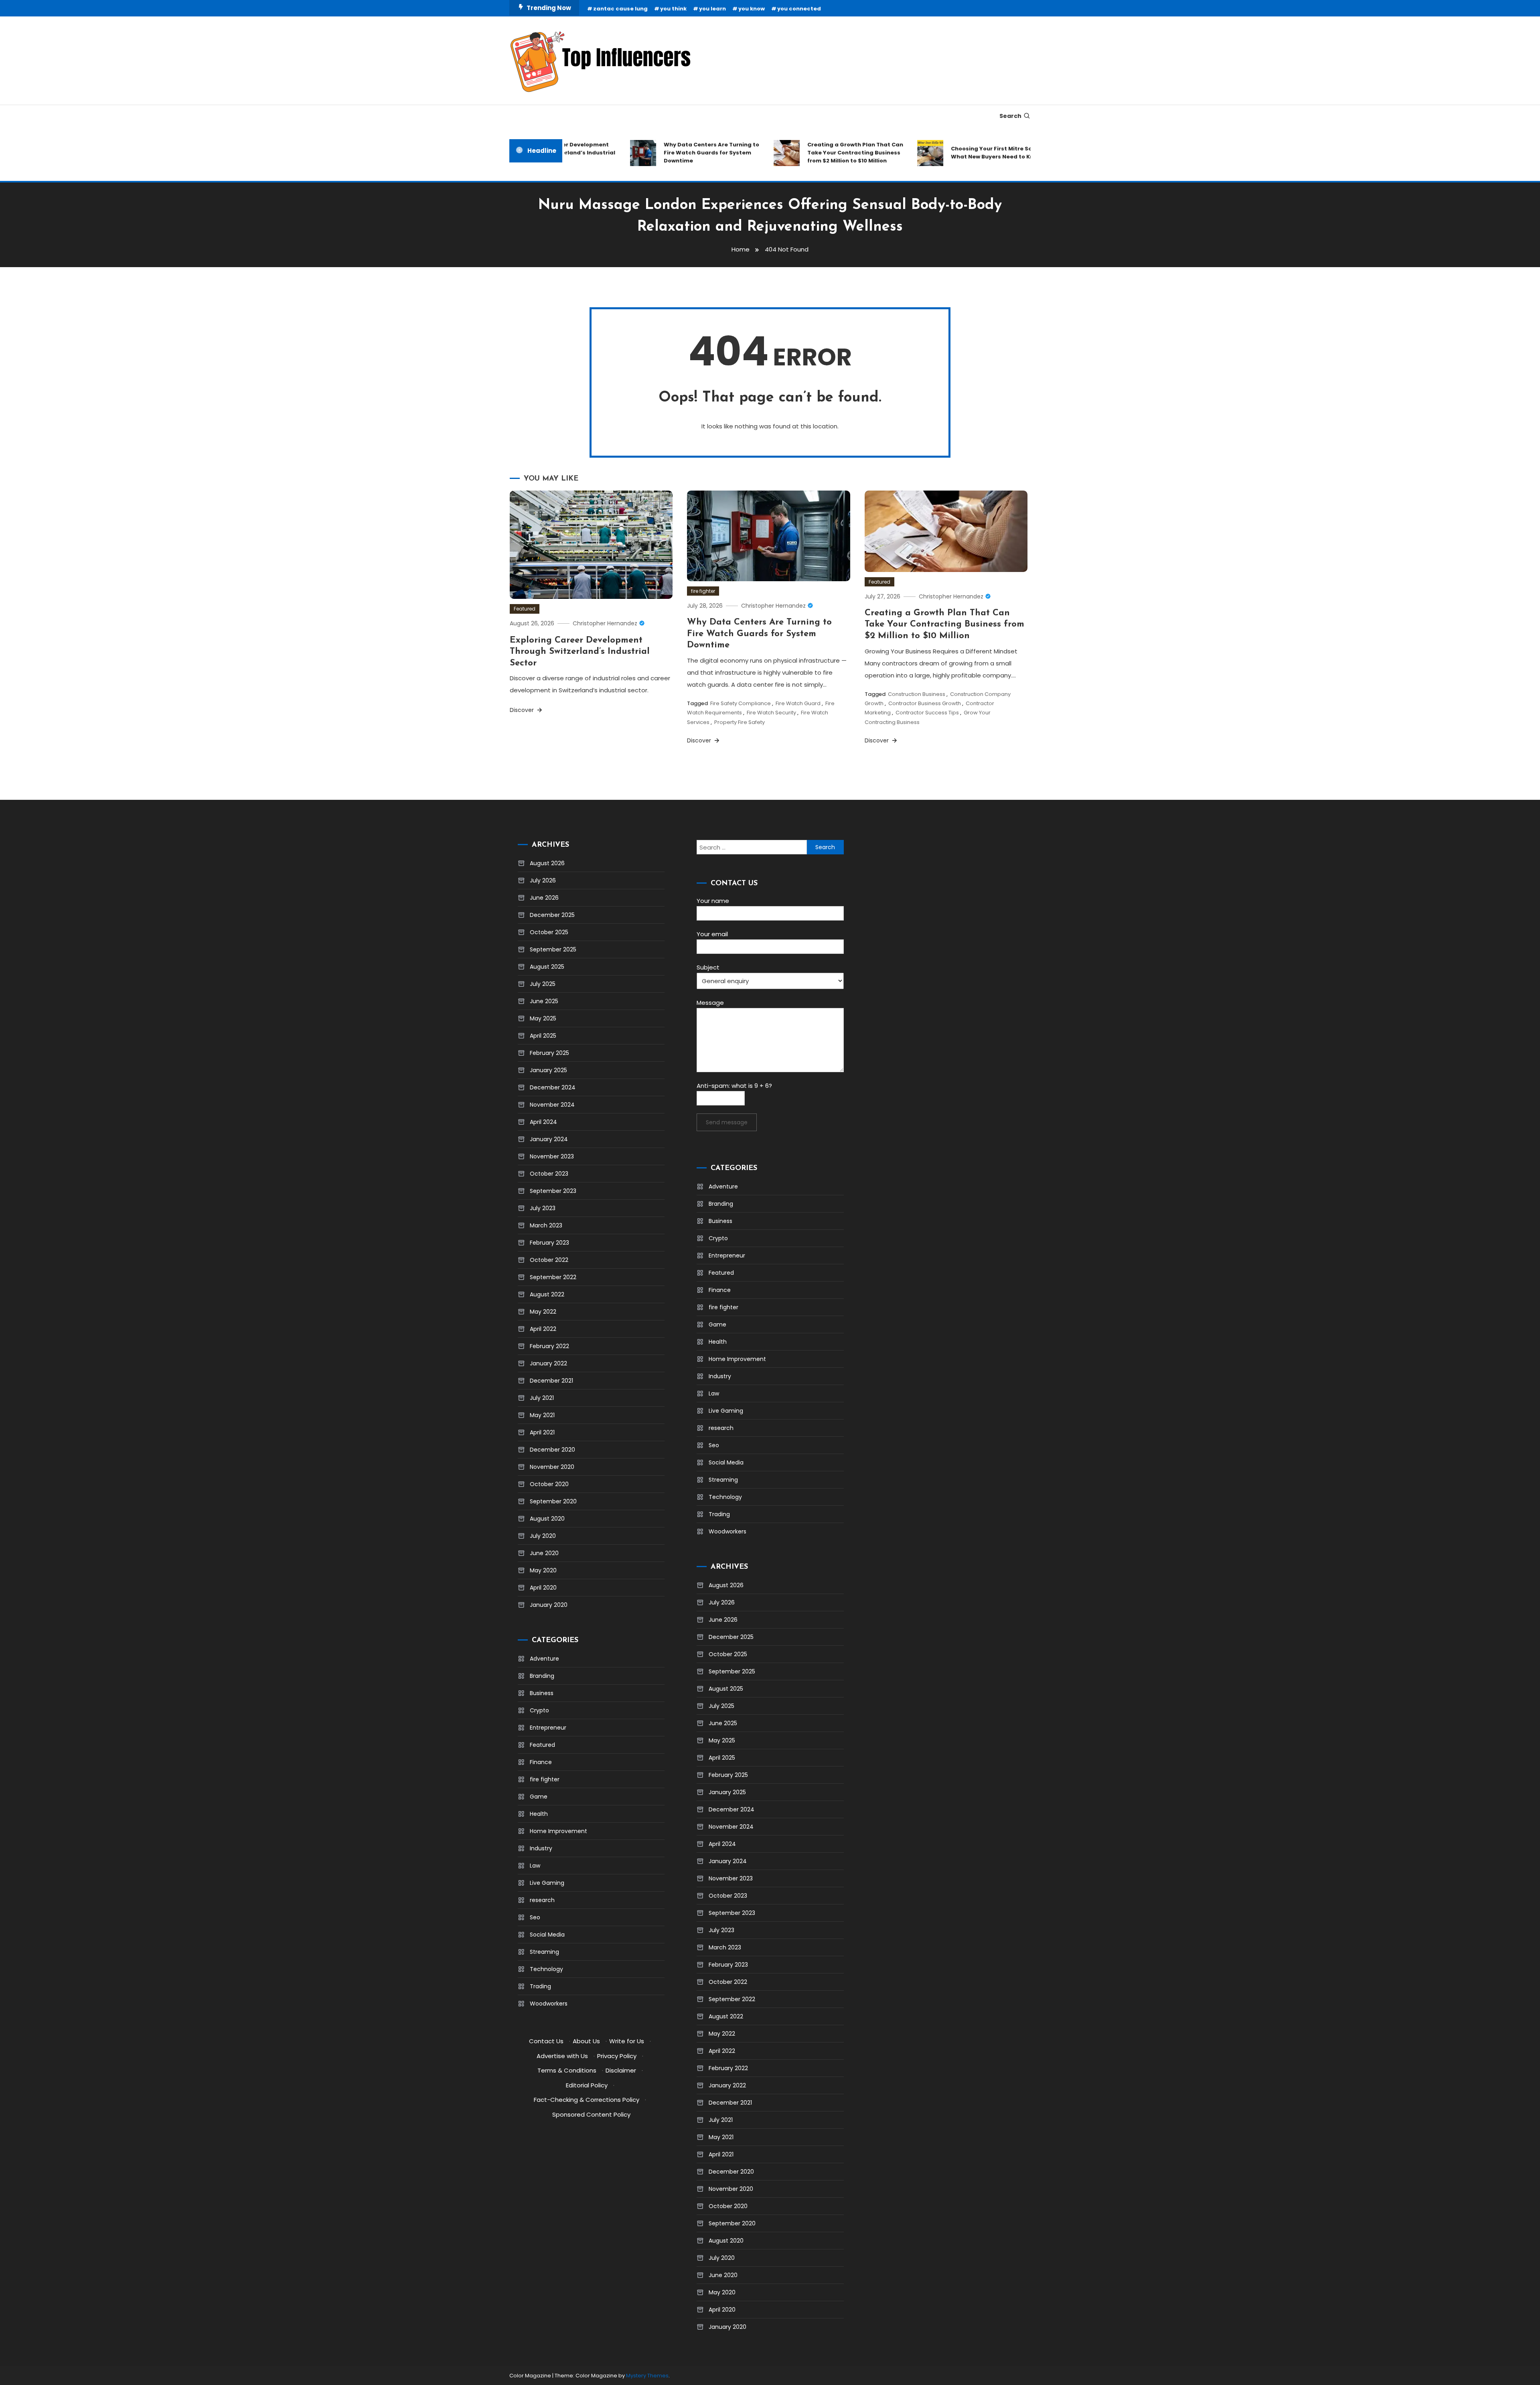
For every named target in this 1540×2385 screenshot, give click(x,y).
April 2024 (543, 1122)
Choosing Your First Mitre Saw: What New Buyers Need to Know (948, 153)
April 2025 (543, 1036)
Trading (540, 1986)
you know (752, 9)
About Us (586, 2041)
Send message (727, 1122)
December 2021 (551, 1381)
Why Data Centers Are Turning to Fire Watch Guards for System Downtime (663, 153)
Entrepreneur (548, 1728)
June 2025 (544, 1001)
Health (539, 1814)
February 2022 (549, 1346)
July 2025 (543, 984)
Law (535, 1866)
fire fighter (703, 591)
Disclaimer (621, 2070)
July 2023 (543, 1208)
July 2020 (543, 1536)
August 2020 (547, 1519)
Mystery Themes (647, 2376)
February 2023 (549, 1243)
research (542, 1900)
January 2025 (548, 1070)
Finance (541, 1762)
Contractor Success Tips (927, 713)
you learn (712, 9)
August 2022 (547, 1294)
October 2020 (549, 1484)
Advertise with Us (562, 2056)
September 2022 (553, 1277)
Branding (542, 1676)
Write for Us (627, 2041)
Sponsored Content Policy (591, 2114)
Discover (523, 710)
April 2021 (542, 1432)
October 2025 (549, 932)
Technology (546, 1969)
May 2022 (543, 1312)
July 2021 (542, 1398)
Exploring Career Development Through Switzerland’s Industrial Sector (580, 652)
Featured (525, 609)
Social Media (547, 1935)
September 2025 (553, 949)
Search (1010, 116)
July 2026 (543, 880)
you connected (799, 9)
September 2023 (553, 1191)
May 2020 (543, 1570)
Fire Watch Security (771, 713)
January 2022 (548, 1363)
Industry (541, 1848)
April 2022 (543, 1329)
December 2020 (552, 1450)
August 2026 (547, 863)
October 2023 (549, 1174)
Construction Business (917, 694)
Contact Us (546, 2041)
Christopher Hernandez (605, 623)
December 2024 (553, 1087)
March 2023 (546, 1225)
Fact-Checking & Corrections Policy (587, 2100)
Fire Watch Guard (798, 703)
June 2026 (544, 898)
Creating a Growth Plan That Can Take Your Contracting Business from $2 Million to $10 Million (807, 153)
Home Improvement (558, 1831)
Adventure (544, 1659)
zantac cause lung (620, 9)
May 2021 (542, 1415)
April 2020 (543, 1588)
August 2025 (547, 967)
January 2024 (549, 1139)
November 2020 (552, 1467)
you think (673, 9)
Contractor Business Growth (925, 703)
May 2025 (543, 1018)
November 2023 (552, 1156)
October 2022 (549, 1260)
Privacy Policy (617, 2056)
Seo (535, 1917)
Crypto (539, 1710)
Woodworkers (549, 2004)
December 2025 (552, 915)
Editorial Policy (587, 2085)
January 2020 (549, 1605)
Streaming (544, 1952)
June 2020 (544, 1553)
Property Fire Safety (740, 722)
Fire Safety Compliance (741, 703)
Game (539, 1797)
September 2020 (553, 1501)
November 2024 (552, 1105)
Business (542, 1693)
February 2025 (549, 1053)
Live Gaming (547, 1883)
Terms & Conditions (567, 2070)
